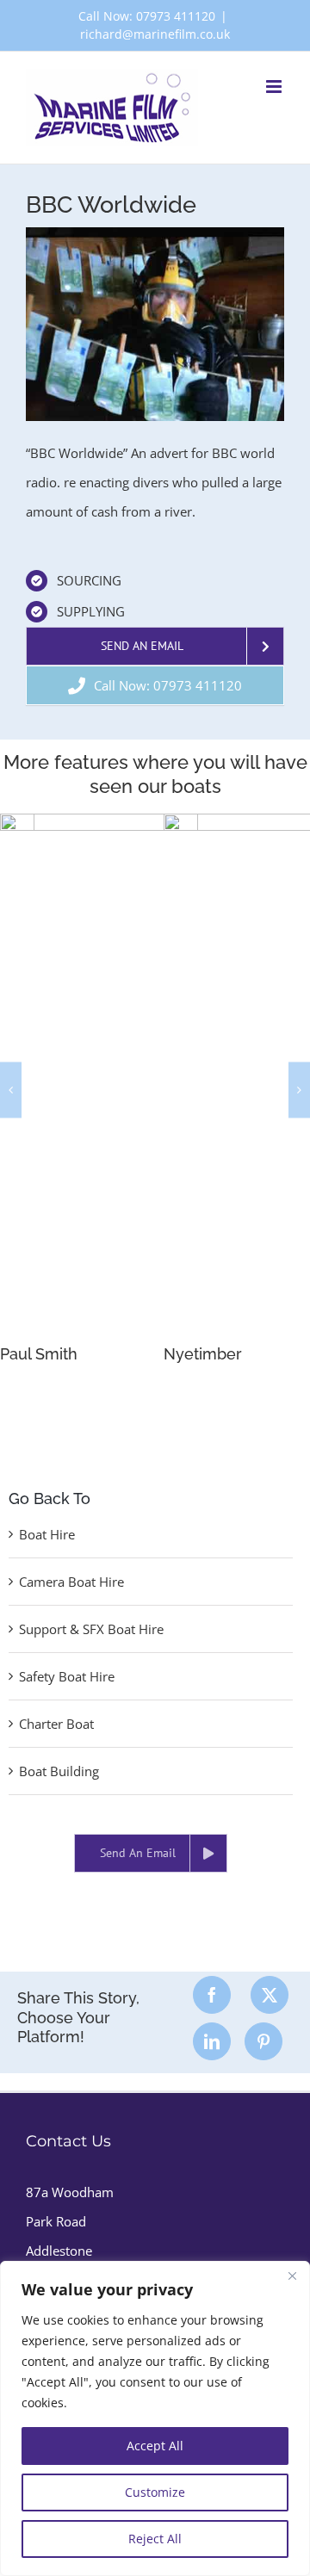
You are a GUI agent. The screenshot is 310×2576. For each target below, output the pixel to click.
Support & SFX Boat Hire (91, 1629)
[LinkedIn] (212, 2041)
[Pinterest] (263, 2041)
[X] (270, 1995)
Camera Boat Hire (71, 1582)
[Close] (292, 2276)
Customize (155, 2492)
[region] (155, 2418)
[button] (11, 1090)
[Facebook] (212, 1995)
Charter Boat (56, 1724)
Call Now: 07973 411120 (147, 16)
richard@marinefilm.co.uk (155, 34)
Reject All (155, 2539)
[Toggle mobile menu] (275, 87)
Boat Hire (47, 1534)
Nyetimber (203, 1354)
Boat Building (59, 1771)
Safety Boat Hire (67, 1676)
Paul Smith (39, 1354)
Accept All (155, 2446)
